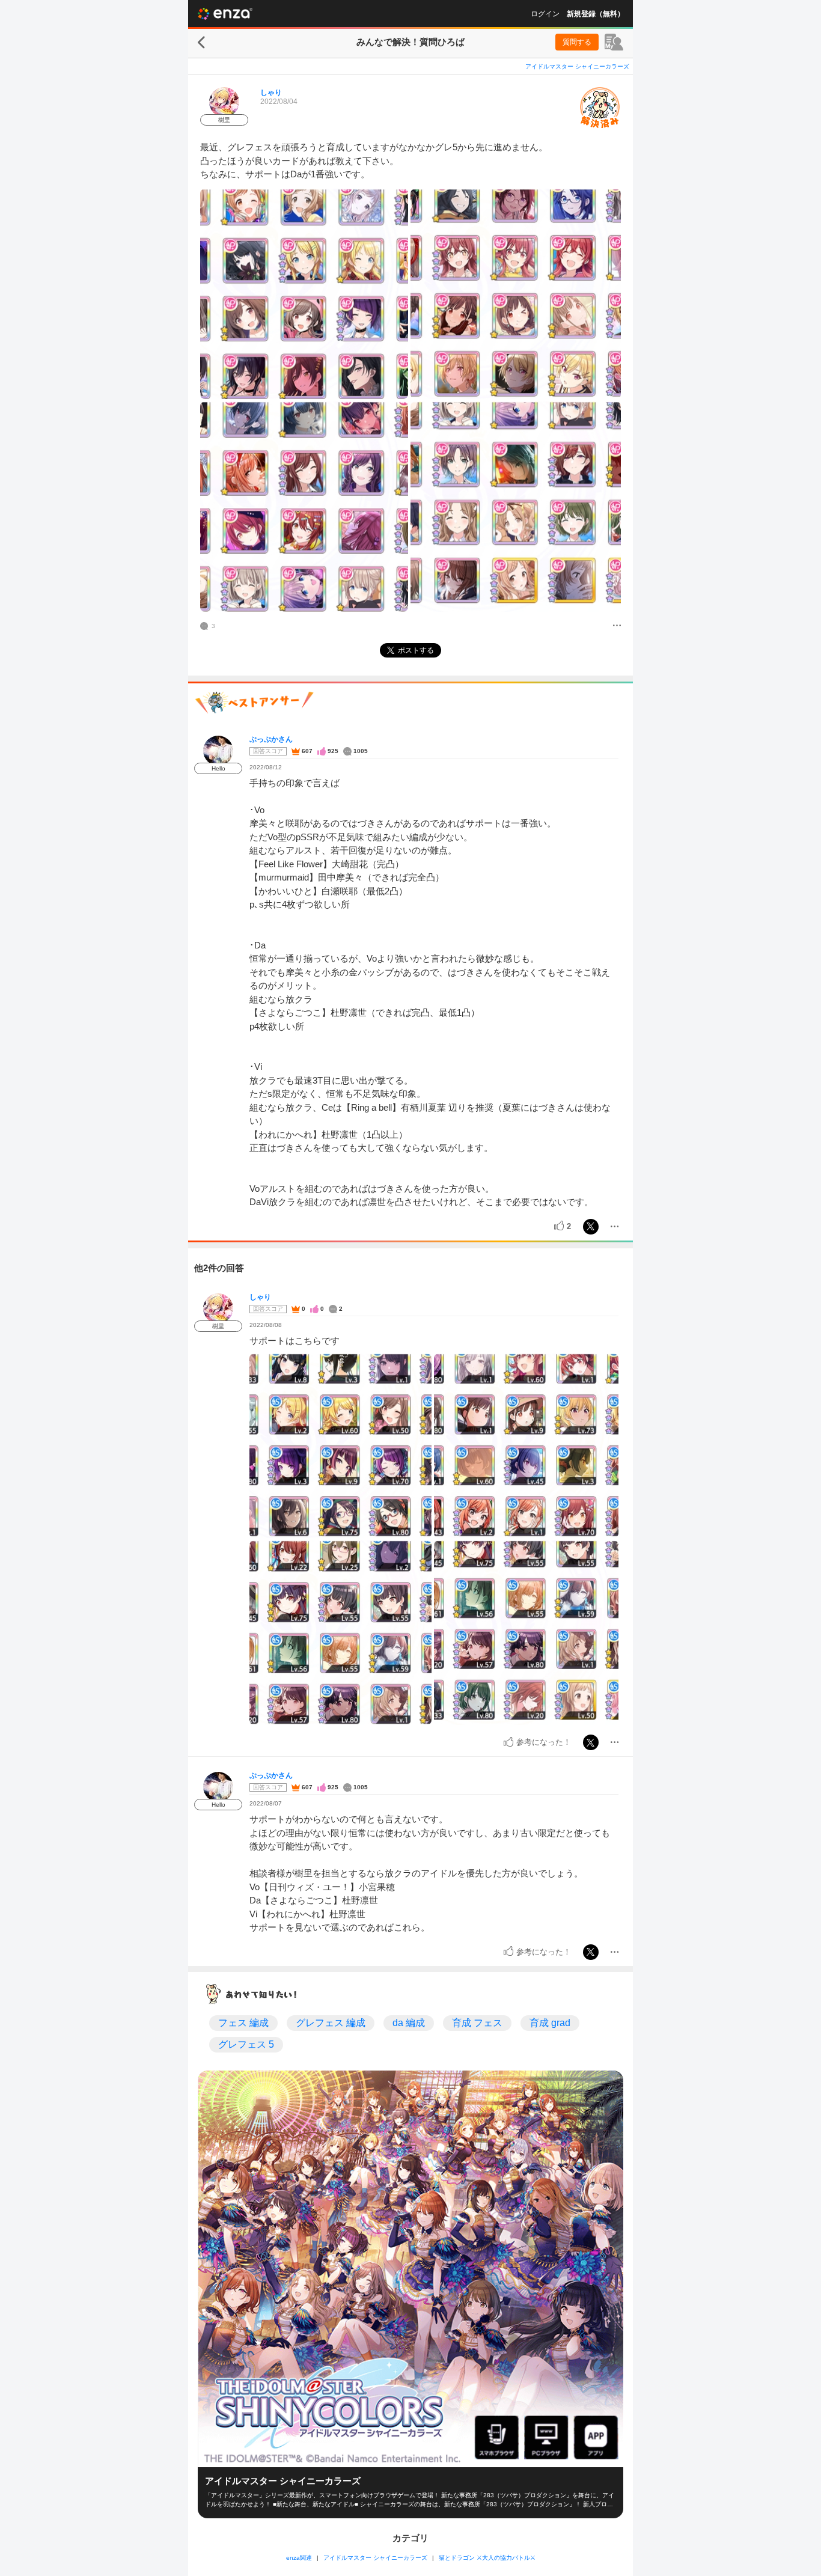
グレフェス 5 (246, 2044)
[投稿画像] (304, 294)
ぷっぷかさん (271, 739)
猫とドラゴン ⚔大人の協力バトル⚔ (487, 2558)
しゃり (271, 93)
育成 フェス (477, 2023)
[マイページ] (614, 42)
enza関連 (299, 2558)
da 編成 (409, 2023)
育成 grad (550, 2023)
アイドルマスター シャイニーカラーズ (577, 66)
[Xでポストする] (591, 1227)
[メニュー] (617, 626)
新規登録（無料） (596, 14)
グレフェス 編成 (331, 2023)
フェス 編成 (243, 2023)
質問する (577, 42)
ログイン (545, 14)
